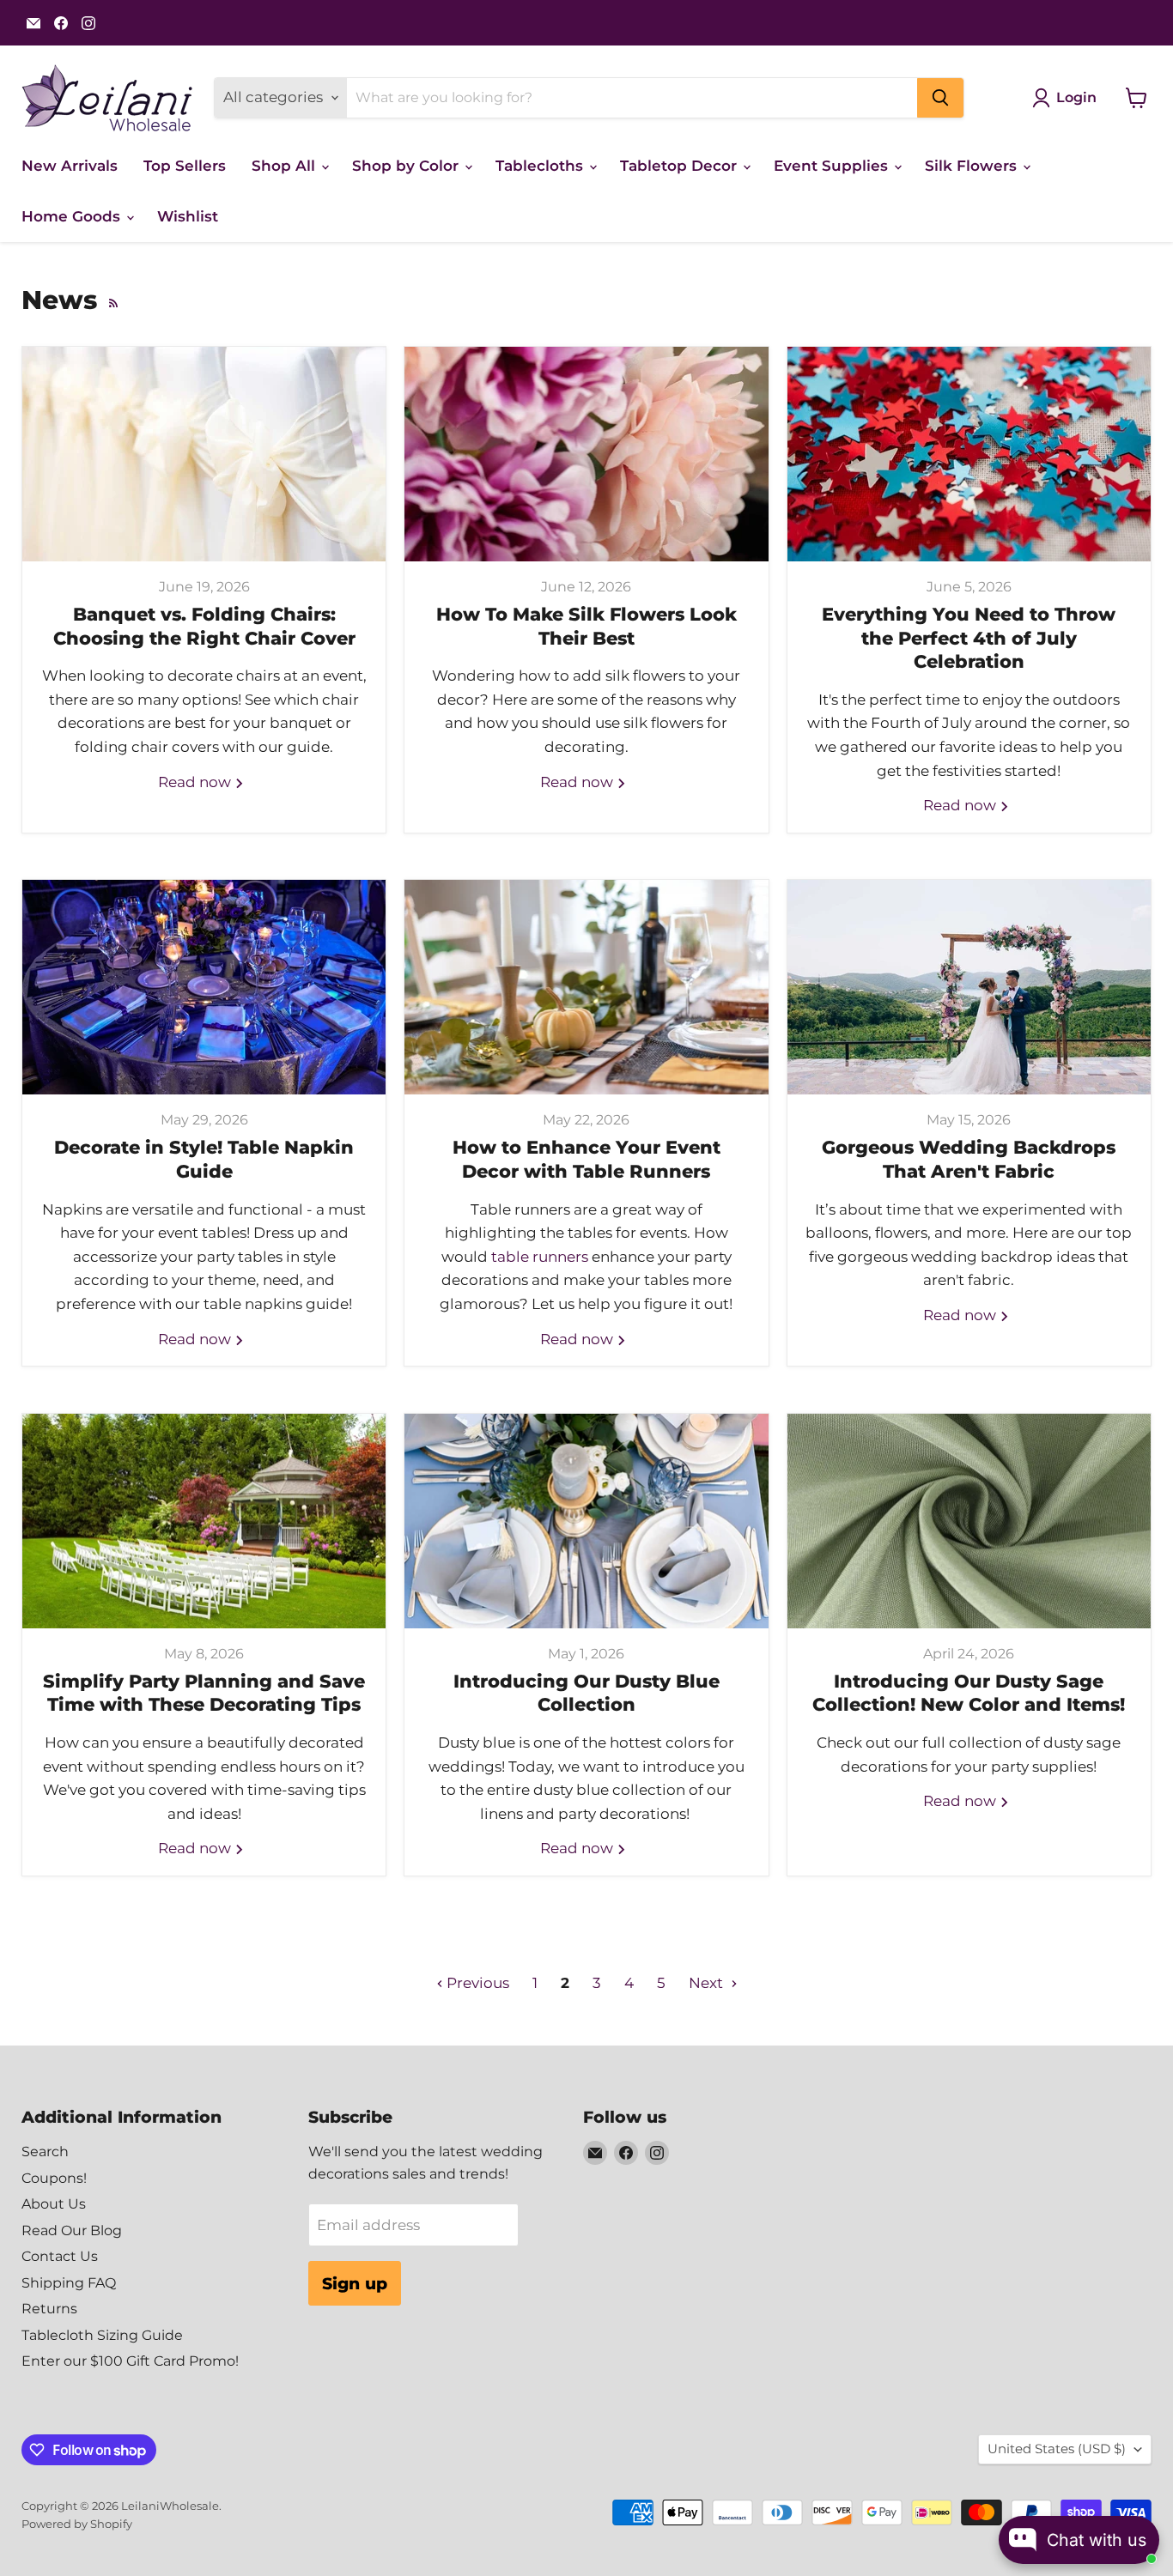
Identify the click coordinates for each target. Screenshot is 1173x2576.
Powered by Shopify (77, 2524)
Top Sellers (185, 166)
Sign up (355, 2283)
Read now (196, 782)
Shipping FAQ (69, 2283)
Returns (49, 2309)
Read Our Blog (72, 2231)
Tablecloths (541, 166)
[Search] (940, 98)
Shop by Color (407, 166)
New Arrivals (70, 166)
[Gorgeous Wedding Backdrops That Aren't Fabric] (969, 987)
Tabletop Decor (681, 166)
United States (1057, 2449)
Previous (476, 1983)
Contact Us (60, 2256)
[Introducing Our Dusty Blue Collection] (586, 1521)
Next (708, 1983)
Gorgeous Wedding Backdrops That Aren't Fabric (969, 1159)
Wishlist (188, 216)
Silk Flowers (973, 166)
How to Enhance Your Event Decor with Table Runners (586, 1159)
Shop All (286, 166)
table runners (540, 1257)
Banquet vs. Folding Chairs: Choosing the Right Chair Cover (204, 626)
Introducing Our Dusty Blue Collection (586, 1693)
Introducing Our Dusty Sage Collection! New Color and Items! (969, 1693)
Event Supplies (833, 166)
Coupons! (54, 2178)
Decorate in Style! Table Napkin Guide (204, 1159)
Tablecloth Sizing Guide (102, 2335)
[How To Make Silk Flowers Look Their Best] (586, 454)
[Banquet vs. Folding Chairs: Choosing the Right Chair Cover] (204, 454)
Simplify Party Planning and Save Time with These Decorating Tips (204, 1693)
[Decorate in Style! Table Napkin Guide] (204, 987)
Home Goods (73, 216)
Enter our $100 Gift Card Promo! (130, 2361)
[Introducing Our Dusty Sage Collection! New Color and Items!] (969, 1521)
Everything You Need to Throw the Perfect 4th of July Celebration (969, 637)
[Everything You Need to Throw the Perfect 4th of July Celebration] (969, 454)
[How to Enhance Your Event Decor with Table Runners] (586, 987)
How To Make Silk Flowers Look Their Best (586, 626)
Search (45, 2152)
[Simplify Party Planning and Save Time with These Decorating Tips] (204, 1521)
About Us (54, 2204)
